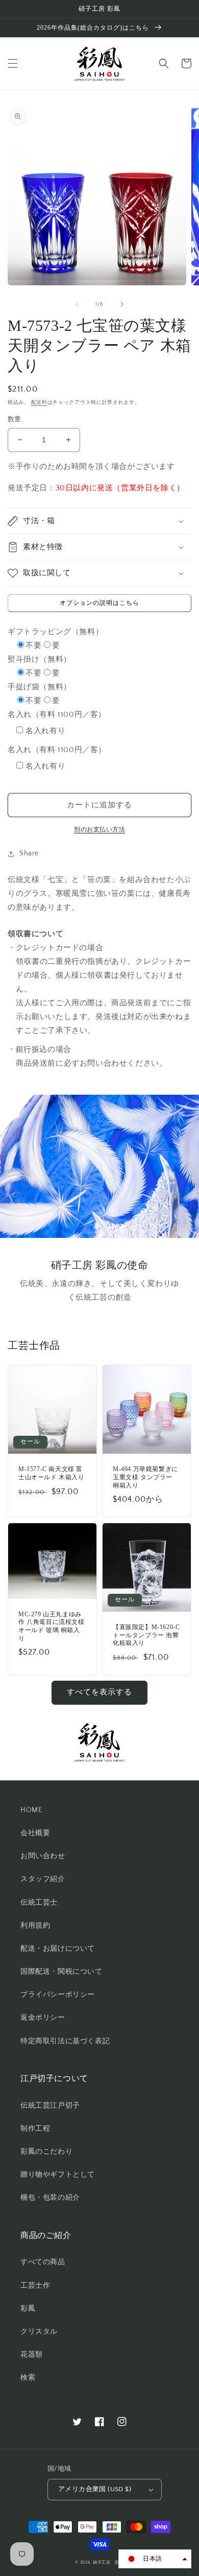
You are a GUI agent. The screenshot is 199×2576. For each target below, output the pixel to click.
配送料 (39, 403)
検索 (28, 2378)
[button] (13, 63)
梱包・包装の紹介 (50, 2198)
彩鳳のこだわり (46, 2152)
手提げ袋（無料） (40, 687)
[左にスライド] (77, 304)
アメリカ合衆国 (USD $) (95, 2489)
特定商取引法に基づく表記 (65, 2041)
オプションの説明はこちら (99, 603)
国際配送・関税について (61, 1972)
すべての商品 (43, 2262)
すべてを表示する (99, 1692)
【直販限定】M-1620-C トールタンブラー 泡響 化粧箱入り (146, 1635)
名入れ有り (45, 731)
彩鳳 (28, 2309)
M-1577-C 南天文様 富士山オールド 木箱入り (52, 1473)
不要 (33, 646)
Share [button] (29, 853)
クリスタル (39, 2332)
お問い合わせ (43, 1856)
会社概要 (35, 1833)
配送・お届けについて (58, 1949)
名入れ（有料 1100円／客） (57, 715)
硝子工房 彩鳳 (108, 2562)
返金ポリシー (43, 2018)
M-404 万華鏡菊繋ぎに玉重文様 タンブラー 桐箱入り (145, 1477)
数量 (15, 419)
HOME (31, 1810)
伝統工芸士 (39, 1903)
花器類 (32, 2355)
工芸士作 (35, 2286)
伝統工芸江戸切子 (50, 2106)
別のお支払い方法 (99, 830)
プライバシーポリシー (58, 1995)
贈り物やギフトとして (58, 2175)
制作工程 (35, 2129)
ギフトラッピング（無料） (55, 632)
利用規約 (35, 1926)
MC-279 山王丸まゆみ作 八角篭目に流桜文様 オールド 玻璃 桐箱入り (52, 1626)
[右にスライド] (122, 304)
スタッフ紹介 (43, 1879)
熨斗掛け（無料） (40, 659)
